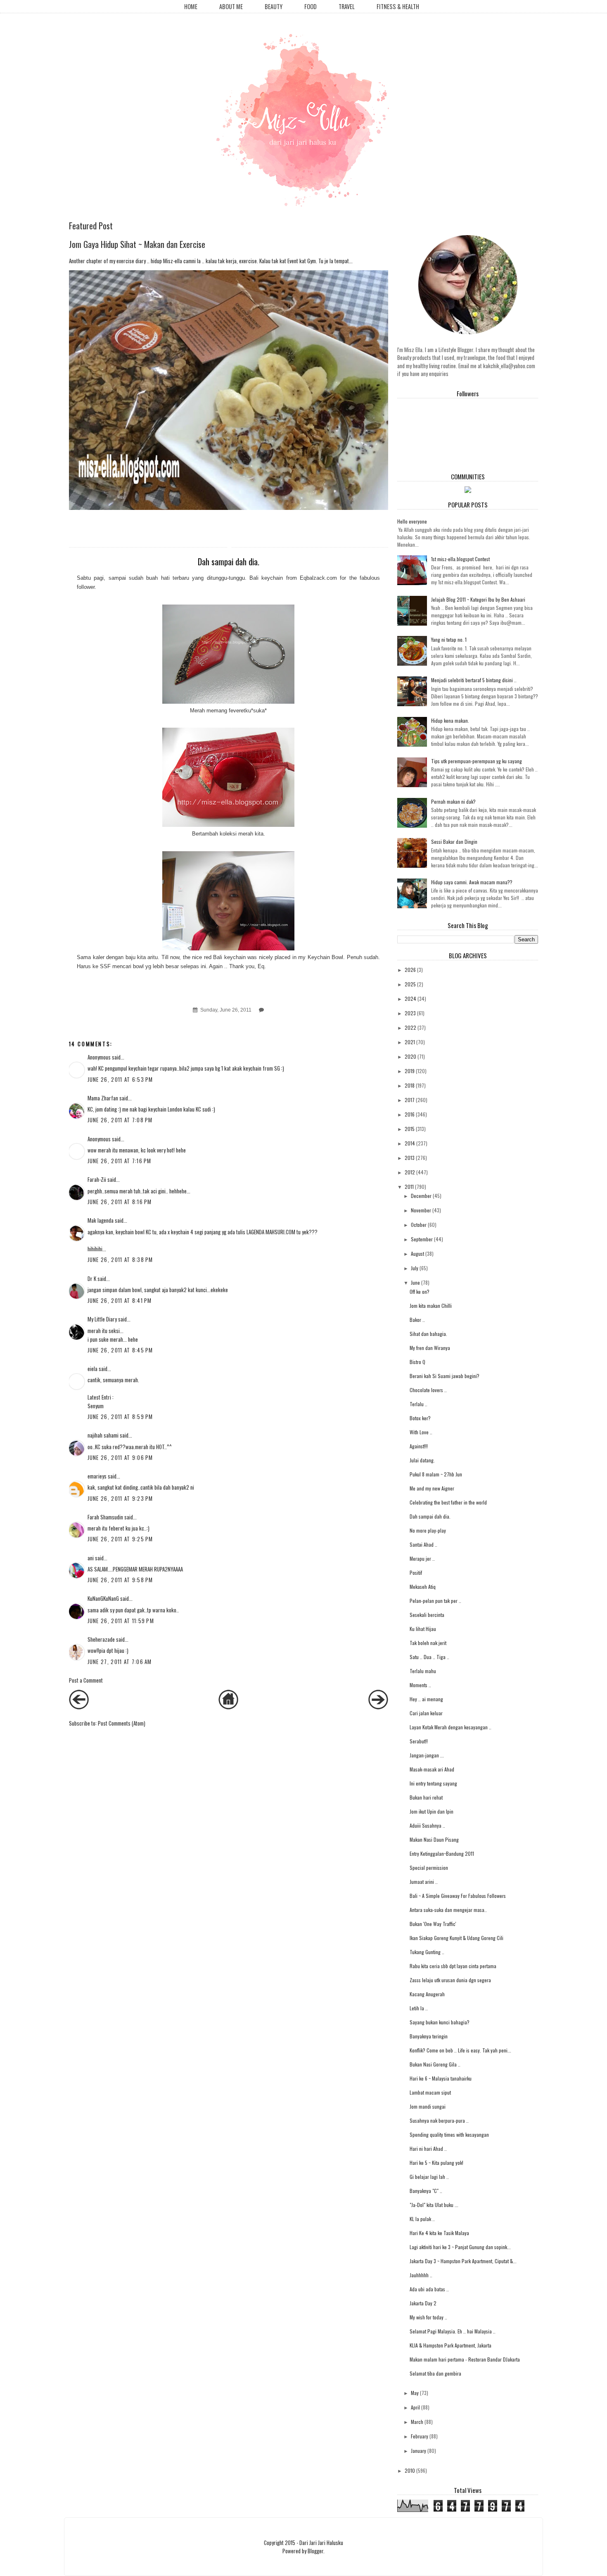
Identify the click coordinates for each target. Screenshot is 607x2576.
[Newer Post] (79, 1707)
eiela (92, 1369)
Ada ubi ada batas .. (429, 2289)
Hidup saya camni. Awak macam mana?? (472, 882)
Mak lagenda (101, 1220)
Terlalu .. (418, 1404)
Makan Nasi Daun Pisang (434, 1839)
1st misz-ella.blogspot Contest (460, 559)
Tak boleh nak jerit (428, 1643)
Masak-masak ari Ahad (432, 1769)
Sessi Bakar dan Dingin (454, 842)
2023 (410, 1013)
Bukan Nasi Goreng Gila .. (435, 2064)
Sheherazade (101, 1639)
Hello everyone (412, 521)
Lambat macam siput (430, 2092)
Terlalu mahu (423, 1671)
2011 (409, 1187)
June (415, 1282)
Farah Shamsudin (105, 1517)
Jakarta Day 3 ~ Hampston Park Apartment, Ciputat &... (463, 2261)
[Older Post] (378, 1707)
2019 (410, 1071)
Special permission (429, 1868)
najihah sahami (103, 1435)
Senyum (96, 1406)
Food (311, 6)
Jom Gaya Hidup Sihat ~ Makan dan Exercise (137, 244)
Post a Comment (86, 1680)
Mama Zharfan (103, 1098)
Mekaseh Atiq (423, 1587)
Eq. (262, 966)
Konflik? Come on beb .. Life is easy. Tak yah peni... (460, 2050)
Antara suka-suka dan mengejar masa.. (448, 1910)
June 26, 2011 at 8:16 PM (120, 1202)
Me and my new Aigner (432, 1488)
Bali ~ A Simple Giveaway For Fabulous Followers (458, 1896)
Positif (416, 1573)
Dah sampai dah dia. (430, 1516)
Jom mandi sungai (428, 2106)
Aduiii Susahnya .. (427, 1825)
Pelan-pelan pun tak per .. (435, 1601)
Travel (347, 6)
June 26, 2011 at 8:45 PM (120, 1350)
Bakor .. (417, 1320)
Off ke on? (420, 1292)
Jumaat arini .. (424, 1882)
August (417, 1253)
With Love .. (421, 1432)
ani (91, 1558)
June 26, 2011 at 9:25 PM (120, 1539)
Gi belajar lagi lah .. (429, 2177)
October (419, 1225)
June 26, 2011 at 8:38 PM (120, 1259)
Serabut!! (419, 1741)
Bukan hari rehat (426, 1797)
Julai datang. (422, 1460)
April (415, 2407)
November (421, 1210)
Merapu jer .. (422, 1558)
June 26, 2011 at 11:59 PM (121, 1621)
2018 (410, 1085)
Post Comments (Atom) (122, 1723)
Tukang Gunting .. (427, 1952)
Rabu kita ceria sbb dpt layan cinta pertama (453, 1966)
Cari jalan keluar (426, 1713)
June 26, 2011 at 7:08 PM (120, 1120)
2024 (410, 999)
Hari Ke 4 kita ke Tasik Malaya (439, 2233)
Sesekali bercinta (427, 1615)
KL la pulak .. (422, 2219)
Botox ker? (420, 1418)
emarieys (97, 1476)
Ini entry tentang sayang (433, 1783)
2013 (410, 1158)
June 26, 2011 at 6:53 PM (120, 1079)
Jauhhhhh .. (421, 2275)
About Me (231, 6)
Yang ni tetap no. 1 (449, 639)
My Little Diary (102, 1319)
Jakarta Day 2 (423, 2303)
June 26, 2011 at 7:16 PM (120, 1161)
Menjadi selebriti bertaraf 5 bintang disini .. (474, 680)
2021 (410, 1042)
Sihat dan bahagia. (428, 1334)
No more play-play (428, 1530)
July (415, 1268)
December (421, 1196)
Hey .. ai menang (426, 1699)
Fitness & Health (398, 6)
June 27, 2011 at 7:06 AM (120, 1662)
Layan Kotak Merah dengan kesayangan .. (451, 1727)
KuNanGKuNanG (103, 1598)
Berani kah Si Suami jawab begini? (445, 1376)
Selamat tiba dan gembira (435, 2373)
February (420, 2436)
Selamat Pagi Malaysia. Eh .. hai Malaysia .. (453, 2331)
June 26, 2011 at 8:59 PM (120, 1417)
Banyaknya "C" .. (426, 2191)
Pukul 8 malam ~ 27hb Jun (436, 1474)
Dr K (92, 1278)
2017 (410, 1100)
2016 (410, 1114)
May (415, 2393)
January (418, 2451)
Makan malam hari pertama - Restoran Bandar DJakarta (465, 2359)
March (417, 2422)
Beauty (274, 6)
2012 (410, 1172)
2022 (410, 1027)
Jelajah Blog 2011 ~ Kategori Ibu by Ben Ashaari (478, 599)
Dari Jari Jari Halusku (321, 2543)
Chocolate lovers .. (428, 1390)
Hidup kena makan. (450, 720)
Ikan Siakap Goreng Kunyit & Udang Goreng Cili (456, 1938)
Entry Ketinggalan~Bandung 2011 (442, 1853)
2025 (410, 984)
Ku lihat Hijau (423, 1629)
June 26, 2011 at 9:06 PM (120, 1457)
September (422, 1239)
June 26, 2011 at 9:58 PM (120, 1580)
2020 (410, 1056)
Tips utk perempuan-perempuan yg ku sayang (477, 761)
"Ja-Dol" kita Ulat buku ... (434, 2205)
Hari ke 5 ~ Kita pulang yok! (436, 2163)
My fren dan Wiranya (430, 1348)
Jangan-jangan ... (427, 1755)
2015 (410, 1129)
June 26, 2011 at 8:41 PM (120, 1300)
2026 (410, 970)
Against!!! (419, 1446)
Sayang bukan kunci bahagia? (440, 2022)
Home (191, 6)
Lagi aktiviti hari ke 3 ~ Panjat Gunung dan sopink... (460, 2247)
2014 (410, 1143)
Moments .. (420, 1685)
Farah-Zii (97, 1179)
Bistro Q (417, 1362)
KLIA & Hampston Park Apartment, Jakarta (451, 2345)
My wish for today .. (428, 2317)
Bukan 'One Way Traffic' (433, 1924)
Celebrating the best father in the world (448, 1502)
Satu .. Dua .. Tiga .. (429, 1657)
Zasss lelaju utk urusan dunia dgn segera (450, 1980)
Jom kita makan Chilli (431, 1306)
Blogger (315, 2551)
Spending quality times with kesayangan (449, 2134)
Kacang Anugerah (427, 1994)
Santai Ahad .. (423, 1544)
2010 (410, 2470)
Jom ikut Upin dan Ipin (432, 1811)
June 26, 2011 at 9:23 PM (120, 1498)
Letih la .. (419, 2008)
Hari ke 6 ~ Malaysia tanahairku (441, 2078)
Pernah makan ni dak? (453, 801)
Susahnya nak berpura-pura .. (439, 2120)
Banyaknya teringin (429, 2036)
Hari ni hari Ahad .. (428, 2149)
